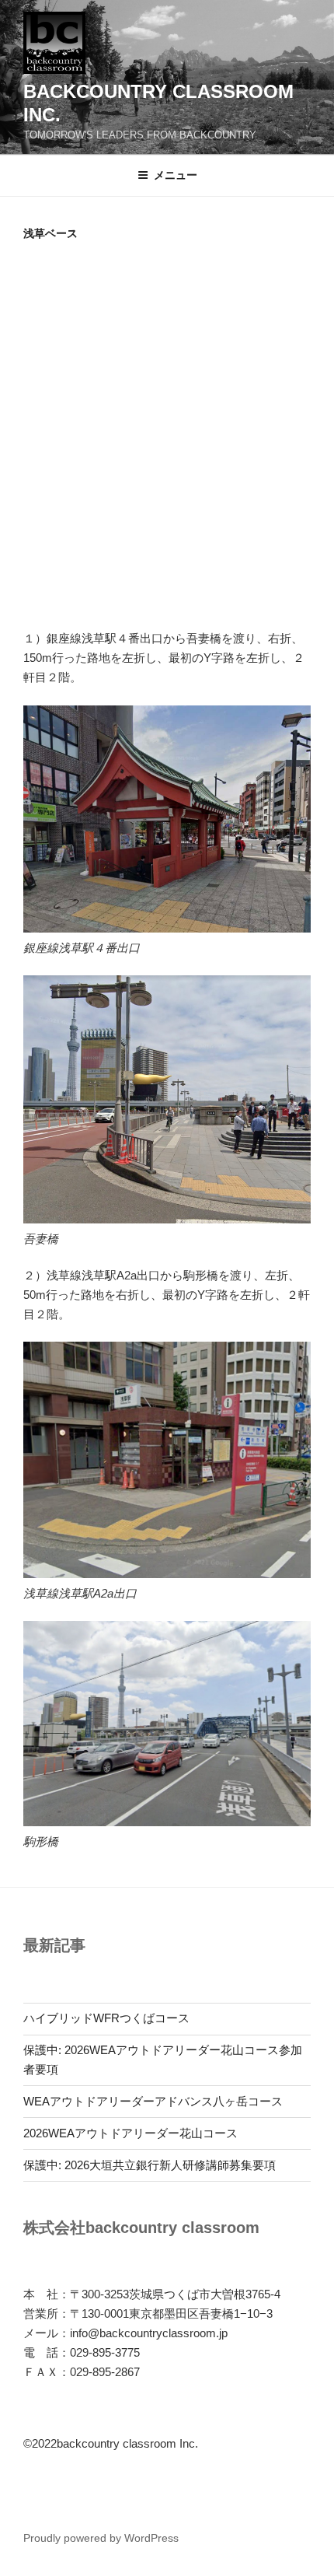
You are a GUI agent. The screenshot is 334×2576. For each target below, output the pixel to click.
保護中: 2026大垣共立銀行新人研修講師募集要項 (150, 2165)
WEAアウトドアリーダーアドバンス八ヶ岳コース (153, 2101)
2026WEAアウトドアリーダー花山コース (130, 2133)
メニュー (176, 175)
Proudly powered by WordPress (101, 2538)
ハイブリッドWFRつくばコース (106, 2018)
